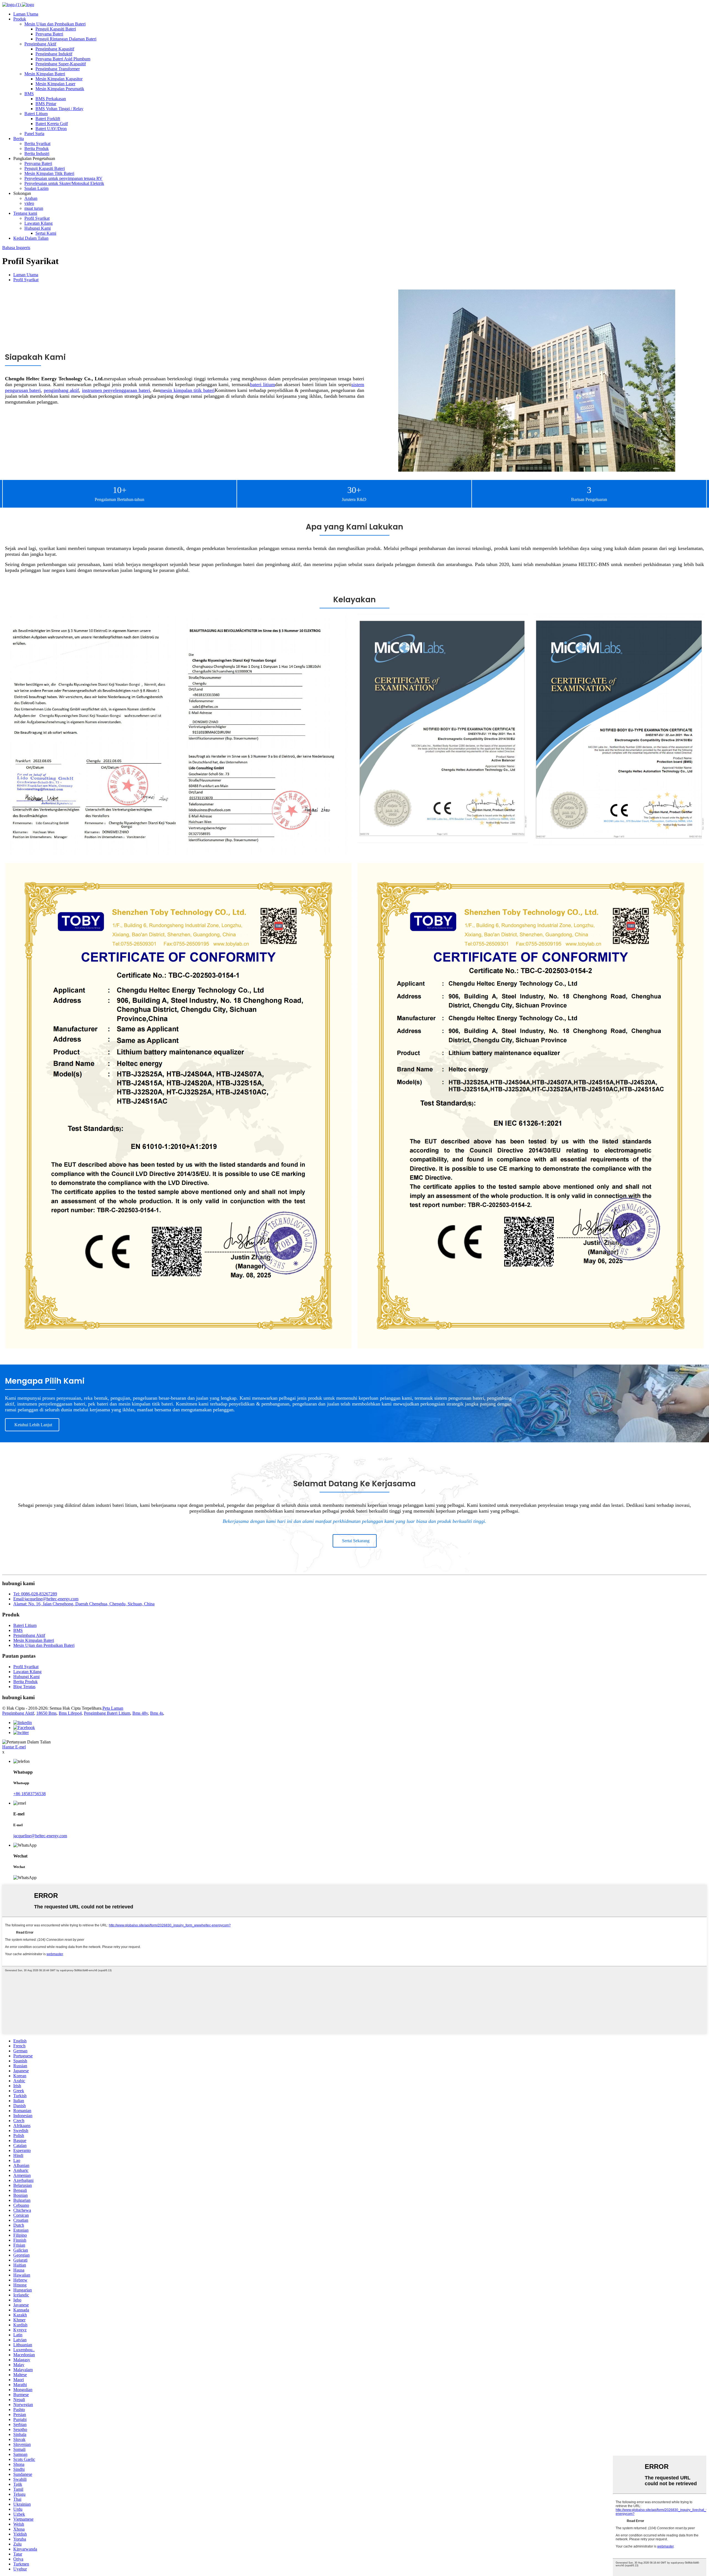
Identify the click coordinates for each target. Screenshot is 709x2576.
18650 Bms (46, 1713)
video (29, 203)
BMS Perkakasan (51, 99)
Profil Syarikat (37, 218)
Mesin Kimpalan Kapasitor (59, 79)
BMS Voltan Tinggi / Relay (59, 109)
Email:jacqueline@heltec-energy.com (46, 1599)
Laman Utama (26, 14)
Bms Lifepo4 (70, 1713)
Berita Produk (37, 148)
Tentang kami (25, 213)
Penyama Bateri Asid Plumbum (63, 59)
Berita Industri (37, 153)
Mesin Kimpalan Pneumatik (60, 89)
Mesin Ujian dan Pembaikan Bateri (55, 24)
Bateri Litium (36, 114)
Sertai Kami (46, 233)
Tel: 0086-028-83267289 (35, 1594)
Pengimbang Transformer (58, 69)
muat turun (34, 208)
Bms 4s (157, 1713)
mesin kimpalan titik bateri (187, 390)
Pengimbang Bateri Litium (107, 1713)
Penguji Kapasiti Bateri (56, 29)
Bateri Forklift (48, 119)
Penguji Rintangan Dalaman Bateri (66, 39)
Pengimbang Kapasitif (55, 49)
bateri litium (263, 384)
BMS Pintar (46, 104)
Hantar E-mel (14, 1747)
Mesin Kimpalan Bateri (45, 74)
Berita (19, 139)
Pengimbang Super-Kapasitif (61, 64)
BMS (29, 94)
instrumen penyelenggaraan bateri (116, 390)
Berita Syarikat (37, 144)
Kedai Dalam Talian (31, 238)
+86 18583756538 (29, 1794)
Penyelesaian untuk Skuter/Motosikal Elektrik (64, 183)
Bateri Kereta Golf (52, 124)
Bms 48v (140, 1713)
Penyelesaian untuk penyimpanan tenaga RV (63, 178)
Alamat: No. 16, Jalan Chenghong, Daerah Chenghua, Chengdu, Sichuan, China (84, 1604)
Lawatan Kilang (38, 223)
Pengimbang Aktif (40, 44)
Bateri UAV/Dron (51, 129)
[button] (32, 1425)
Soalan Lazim (36, 188)
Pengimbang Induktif (54, 54)
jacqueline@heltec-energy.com (40, 1836)
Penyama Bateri (49, 34)
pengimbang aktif (61, 390)
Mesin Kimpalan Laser (55, 84)
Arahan (31, 198)
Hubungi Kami (38, 228)
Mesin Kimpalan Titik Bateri (49, 173)
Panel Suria (34, 134)
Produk (20, 19)
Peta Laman (113, 1708)
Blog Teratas (24, 1687)
